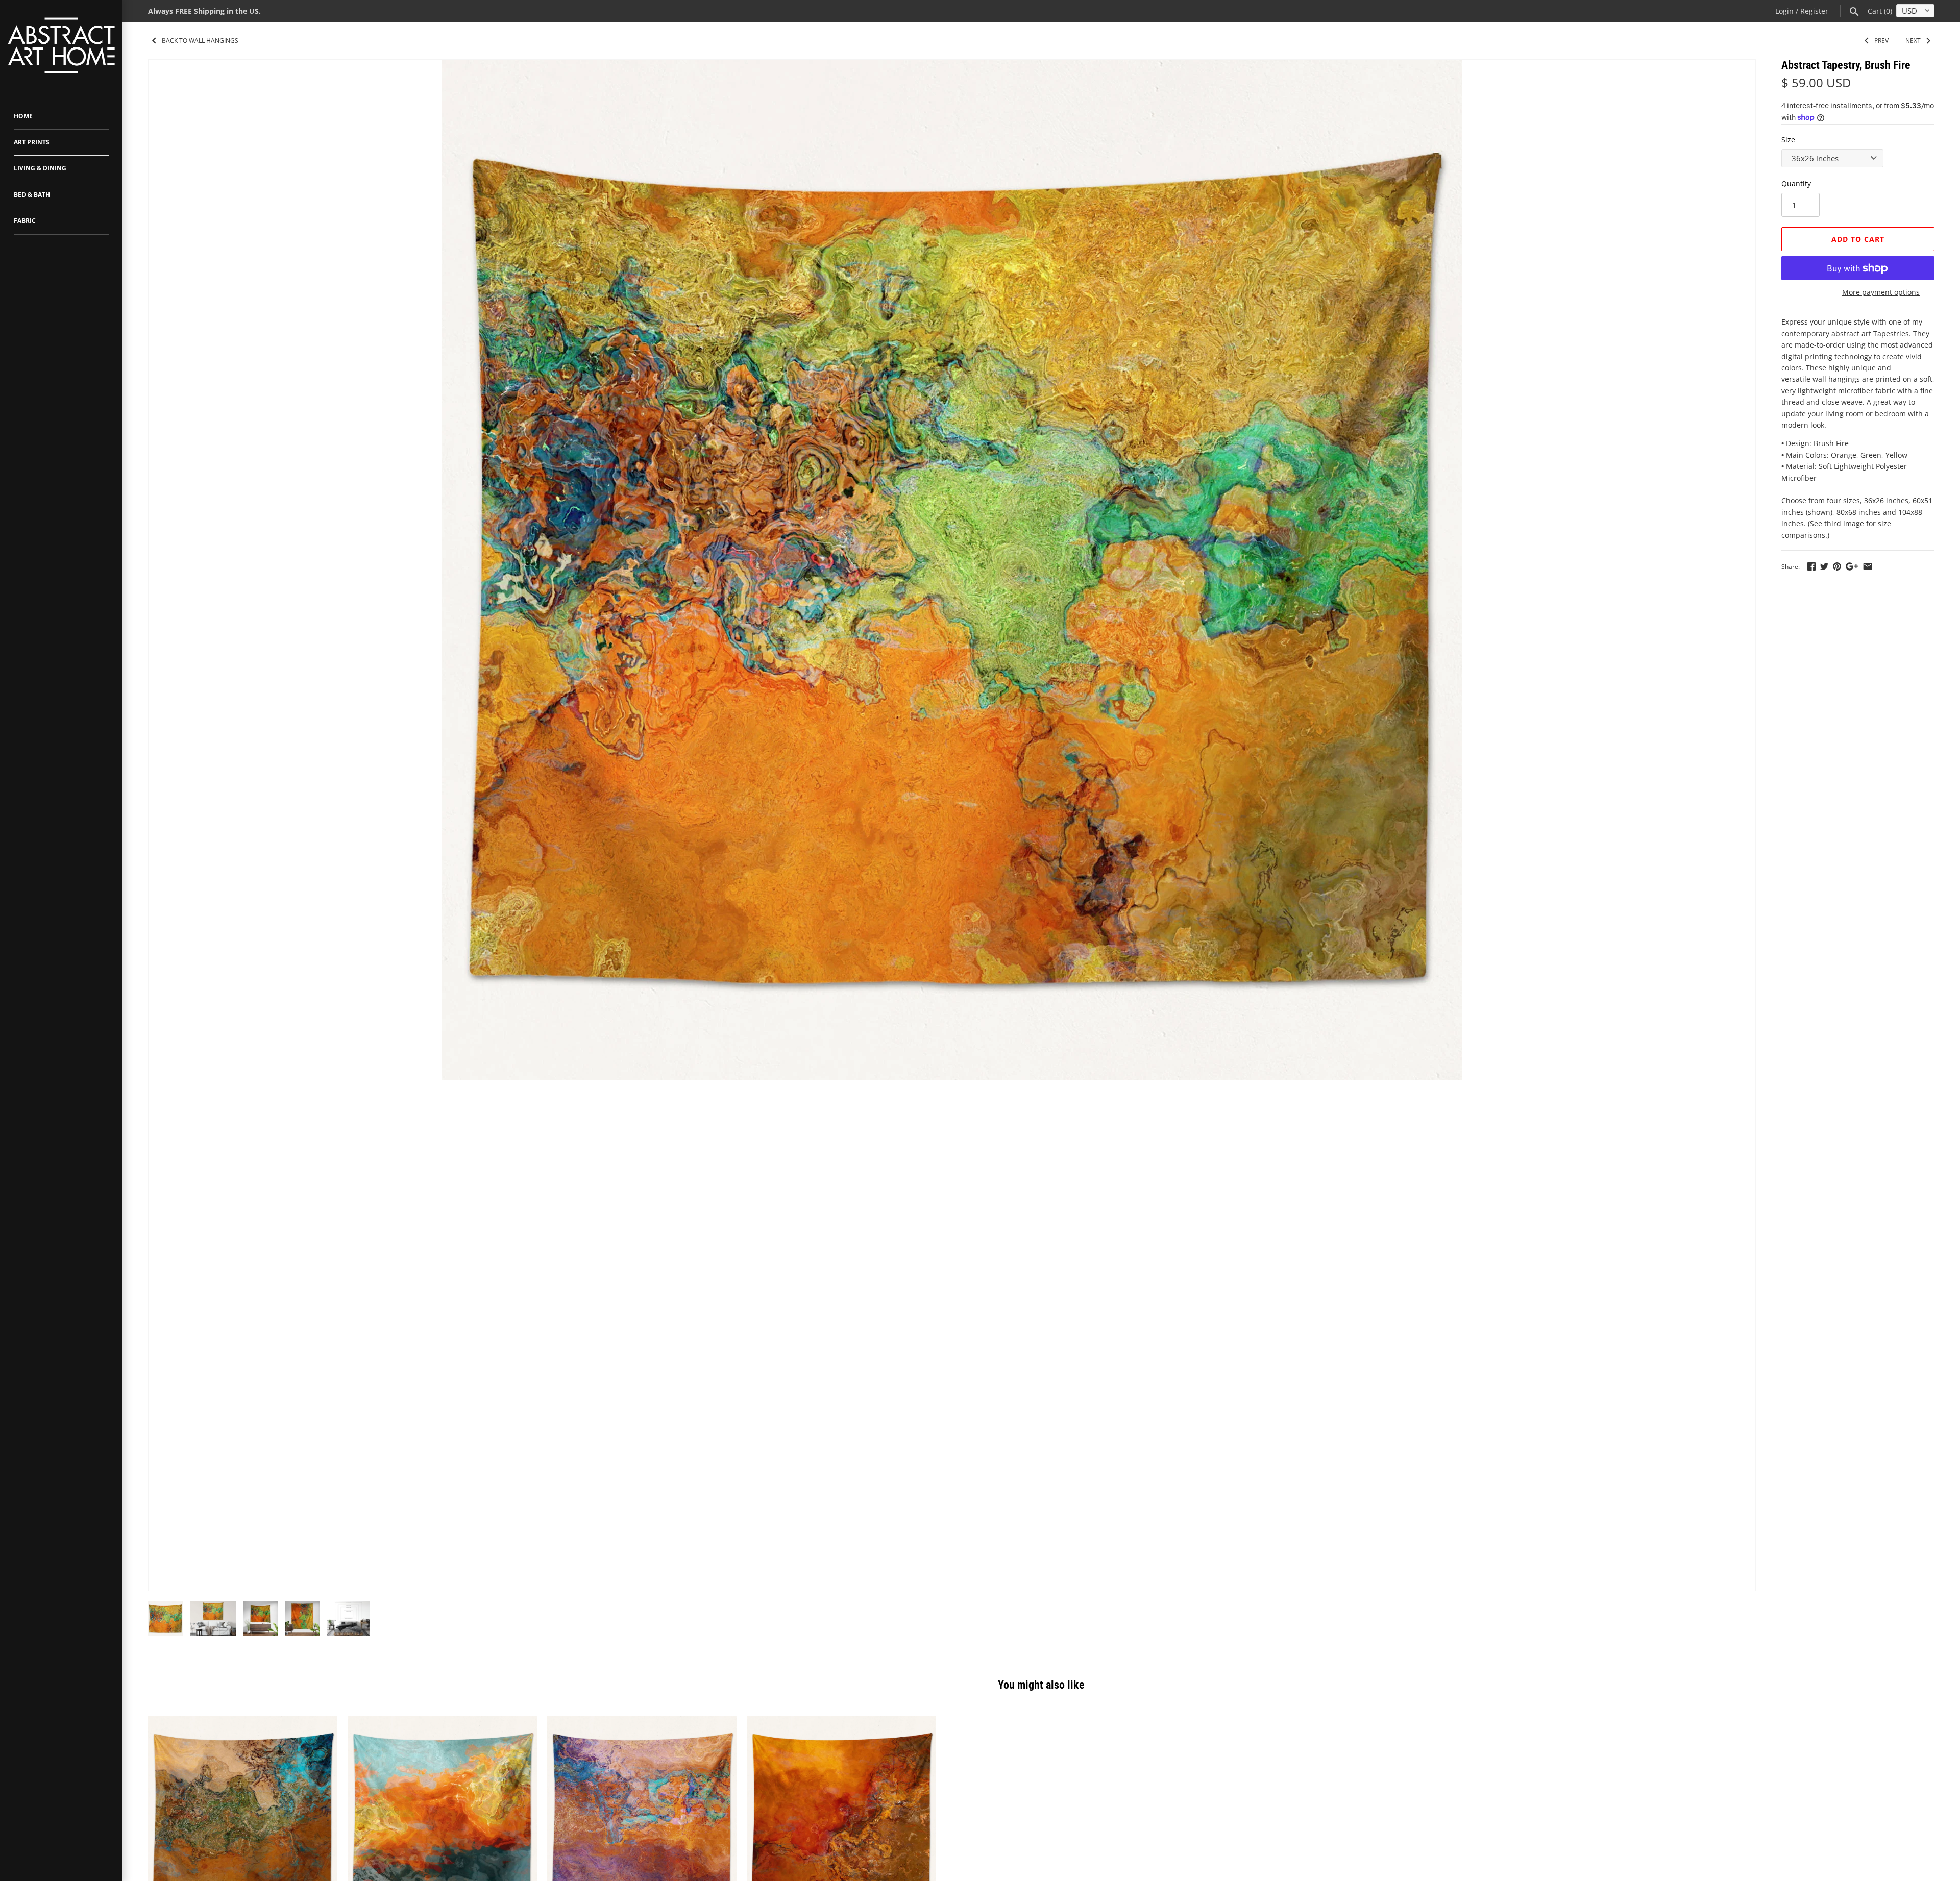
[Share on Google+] (1852, 566)
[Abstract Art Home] (61, 47)
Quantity (1796, 183)
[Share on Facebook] (1811, 566)
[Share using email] (1868, 566)
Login (1784, 11)
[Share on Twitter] (1824, 566)
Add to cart (1858, 239)
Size (1788, 140)
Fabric (25, 221)
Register (1814, 11)
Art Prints (32, 142)
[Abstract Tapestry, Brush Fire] (952, 570)
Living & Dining (40, 168)
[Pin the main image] (1837, 566)
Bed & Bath (32, 195)
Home (23, 116)
